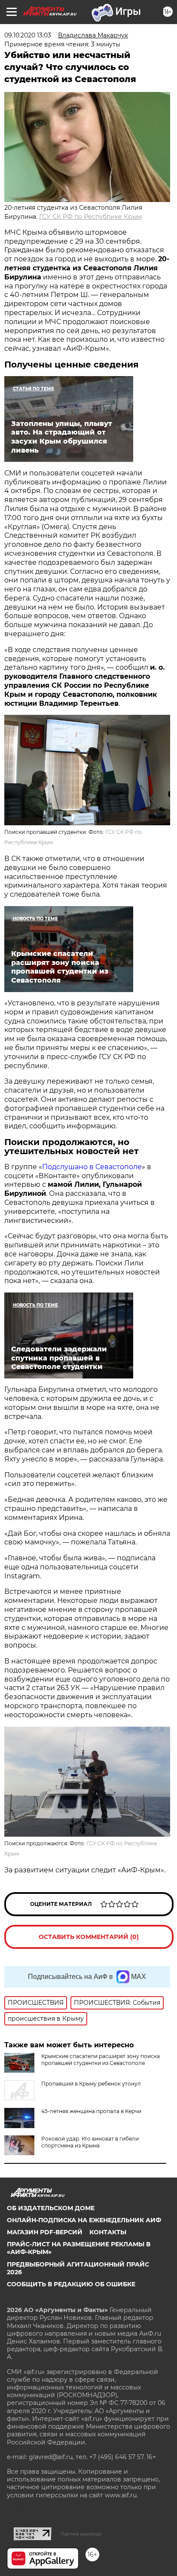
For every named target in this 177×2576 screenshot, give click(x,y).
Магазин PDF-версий (45, 2232)
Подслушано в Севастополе (92, 1167)
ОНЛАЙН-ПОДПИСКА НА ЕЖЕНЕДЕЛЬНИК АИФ (84, 2220)
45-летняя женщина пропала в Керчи (91, 2111)
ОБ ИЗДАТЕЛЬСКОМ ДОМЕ (51, 2208)
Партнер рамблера (81, 2534)
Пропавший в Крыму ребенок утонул (91, 2084)
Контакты (108, 2232)
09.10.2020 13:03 (28, 35)
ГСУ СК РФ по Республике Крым (90, 217)
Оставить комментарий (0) (89, 1937)
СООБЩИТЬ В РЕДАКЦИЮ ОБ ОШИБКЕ (71, 2284)
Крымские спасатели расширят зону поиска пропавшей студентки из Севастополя (101, 2060)
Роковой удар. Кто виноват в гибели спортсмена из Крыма (90, 2142)
